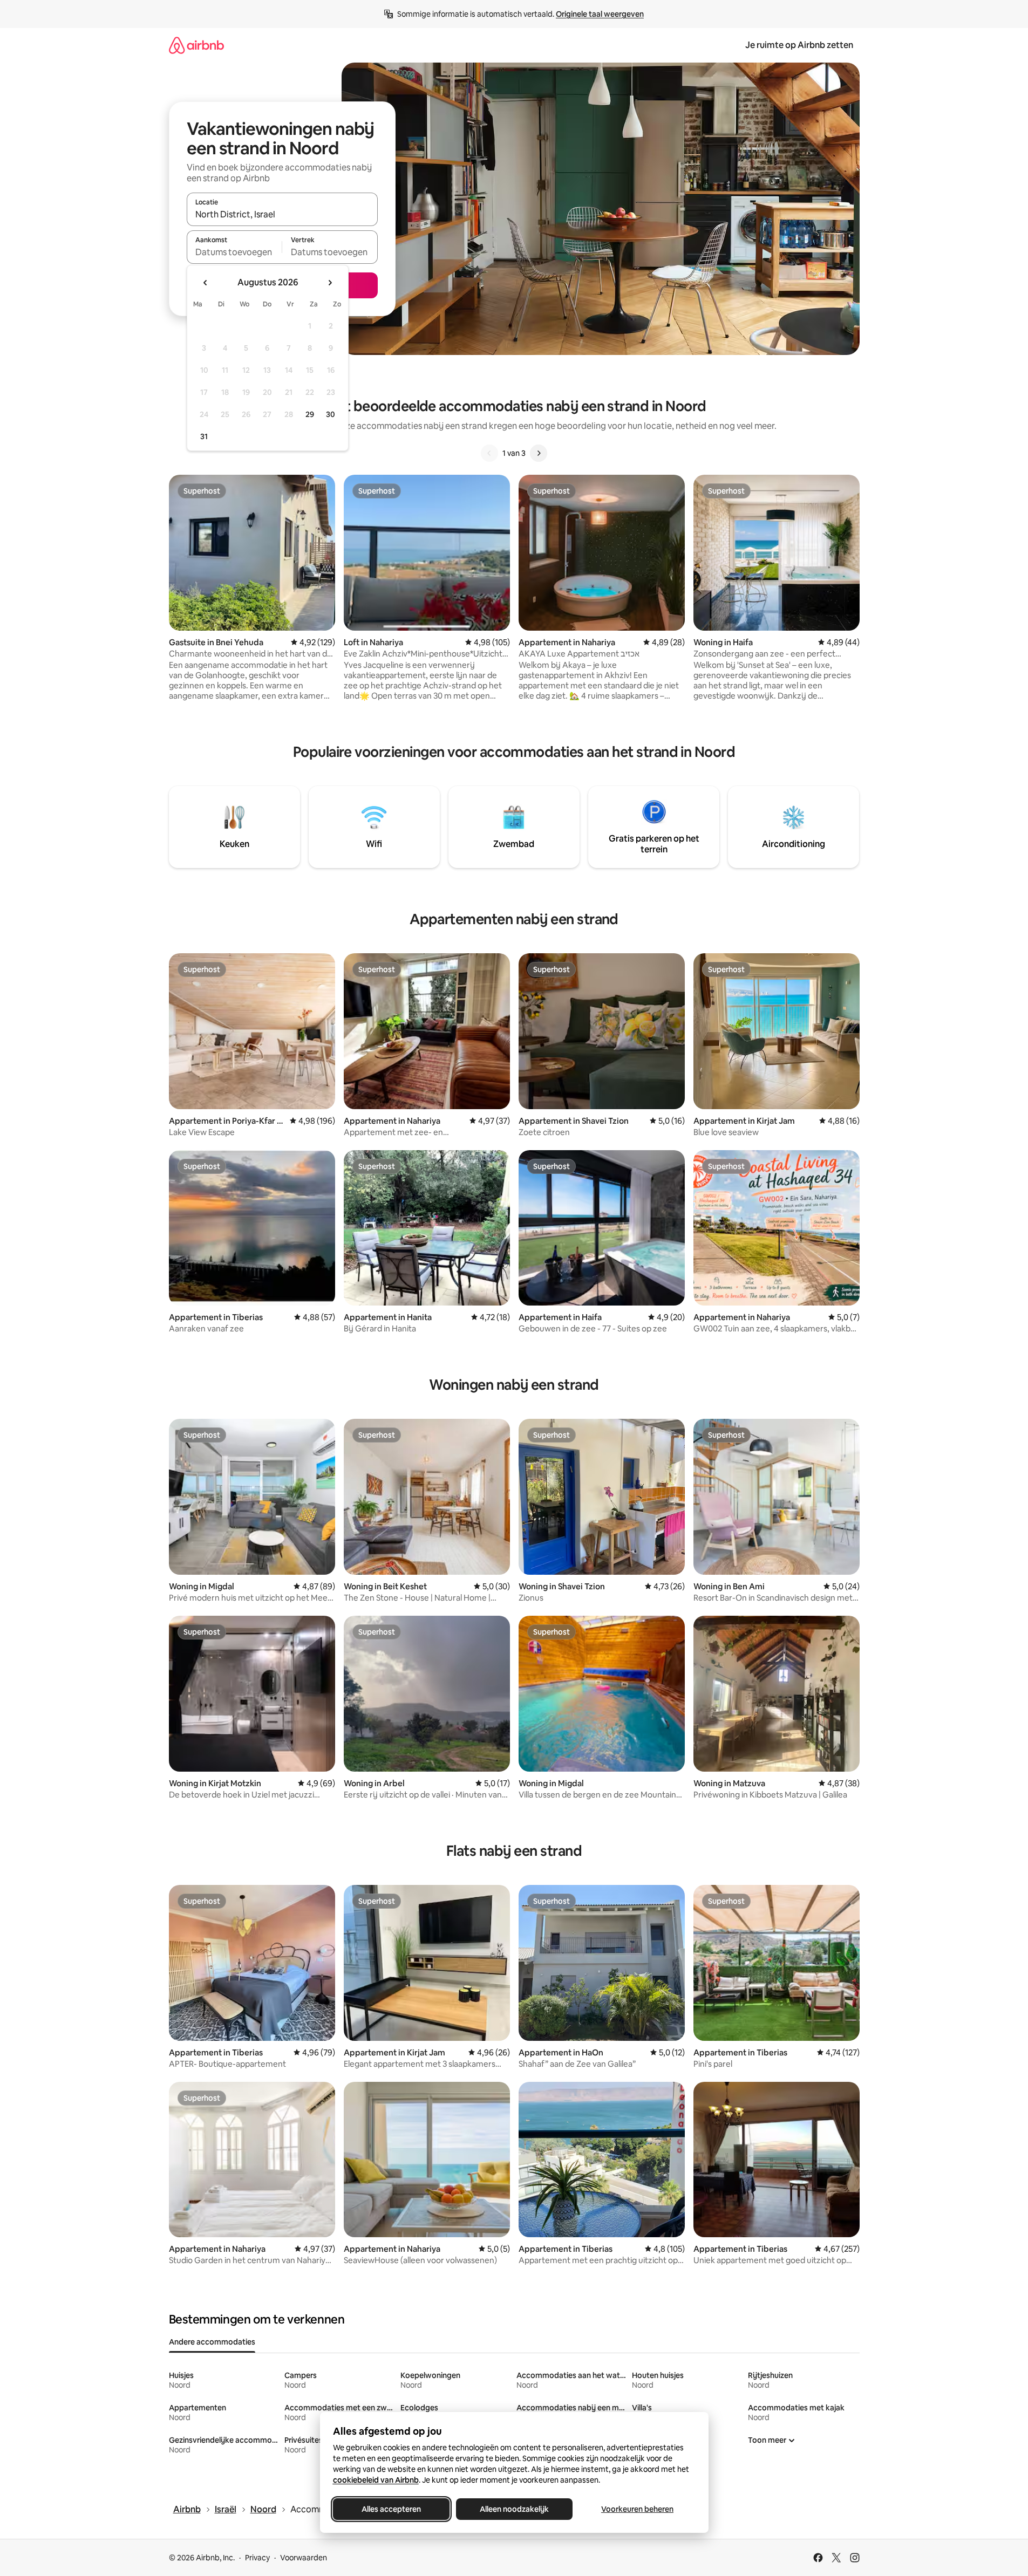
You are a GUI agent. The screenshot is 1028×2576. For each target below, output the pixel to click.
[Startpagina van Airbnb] (196, 45)
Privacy (257, 2558)
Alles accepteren (391, 2509)
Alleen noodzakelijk (514, 2509)
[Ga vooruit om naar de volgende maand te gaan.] (330, 283)
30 (331, 414)
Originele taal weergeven (600, 14)
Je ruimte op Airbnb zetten (799, 45)
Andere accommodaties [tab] (212, 2342)
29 (310, 414)
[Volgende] (539, 453)
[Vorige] (489, 453)
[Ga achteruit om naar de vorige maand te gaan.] (206, 283)
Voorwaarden (304, 2558)
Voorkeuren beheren (637, 2509)
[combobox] (282, 214)
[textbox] (234, 252)
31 (204, 436)
